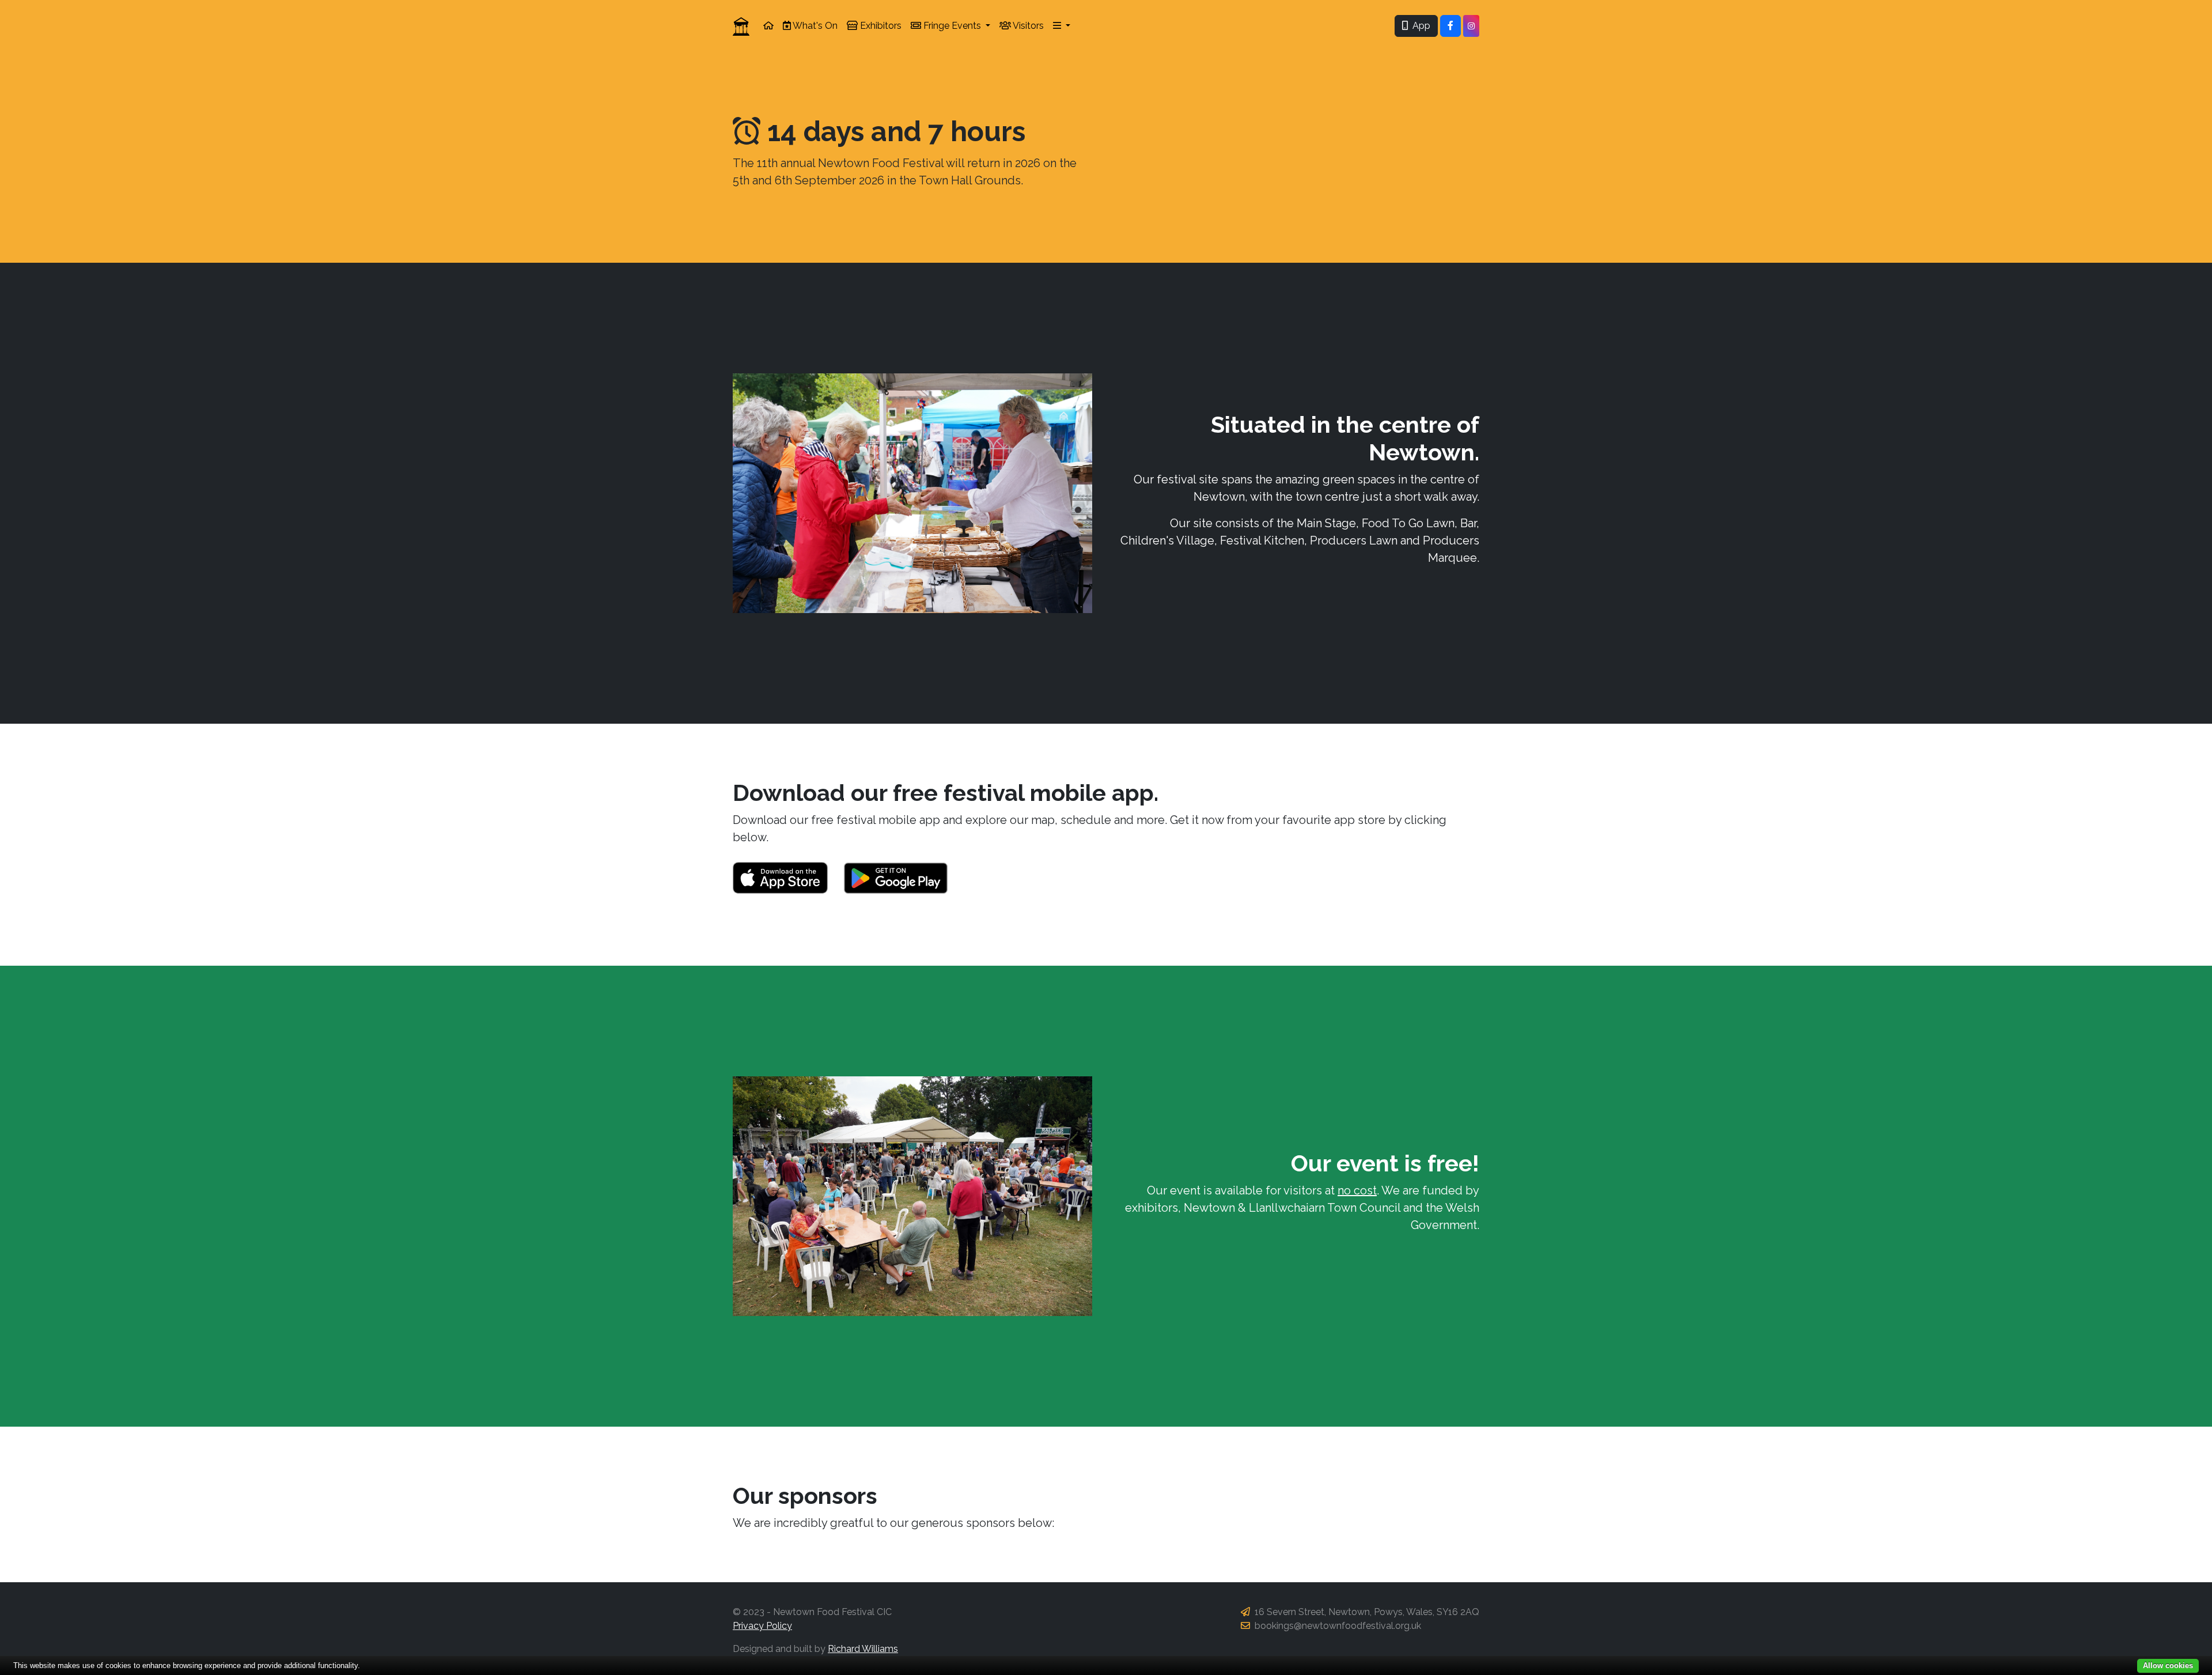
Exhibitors (880, 26)
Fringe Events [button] (952, 26)
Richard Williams (863, 1649)
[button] (1062, 26)
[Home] (768, 26)
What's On (814, 26)
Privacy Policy (762, 1626)
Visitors (1027, 26)
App (1419, 26)
